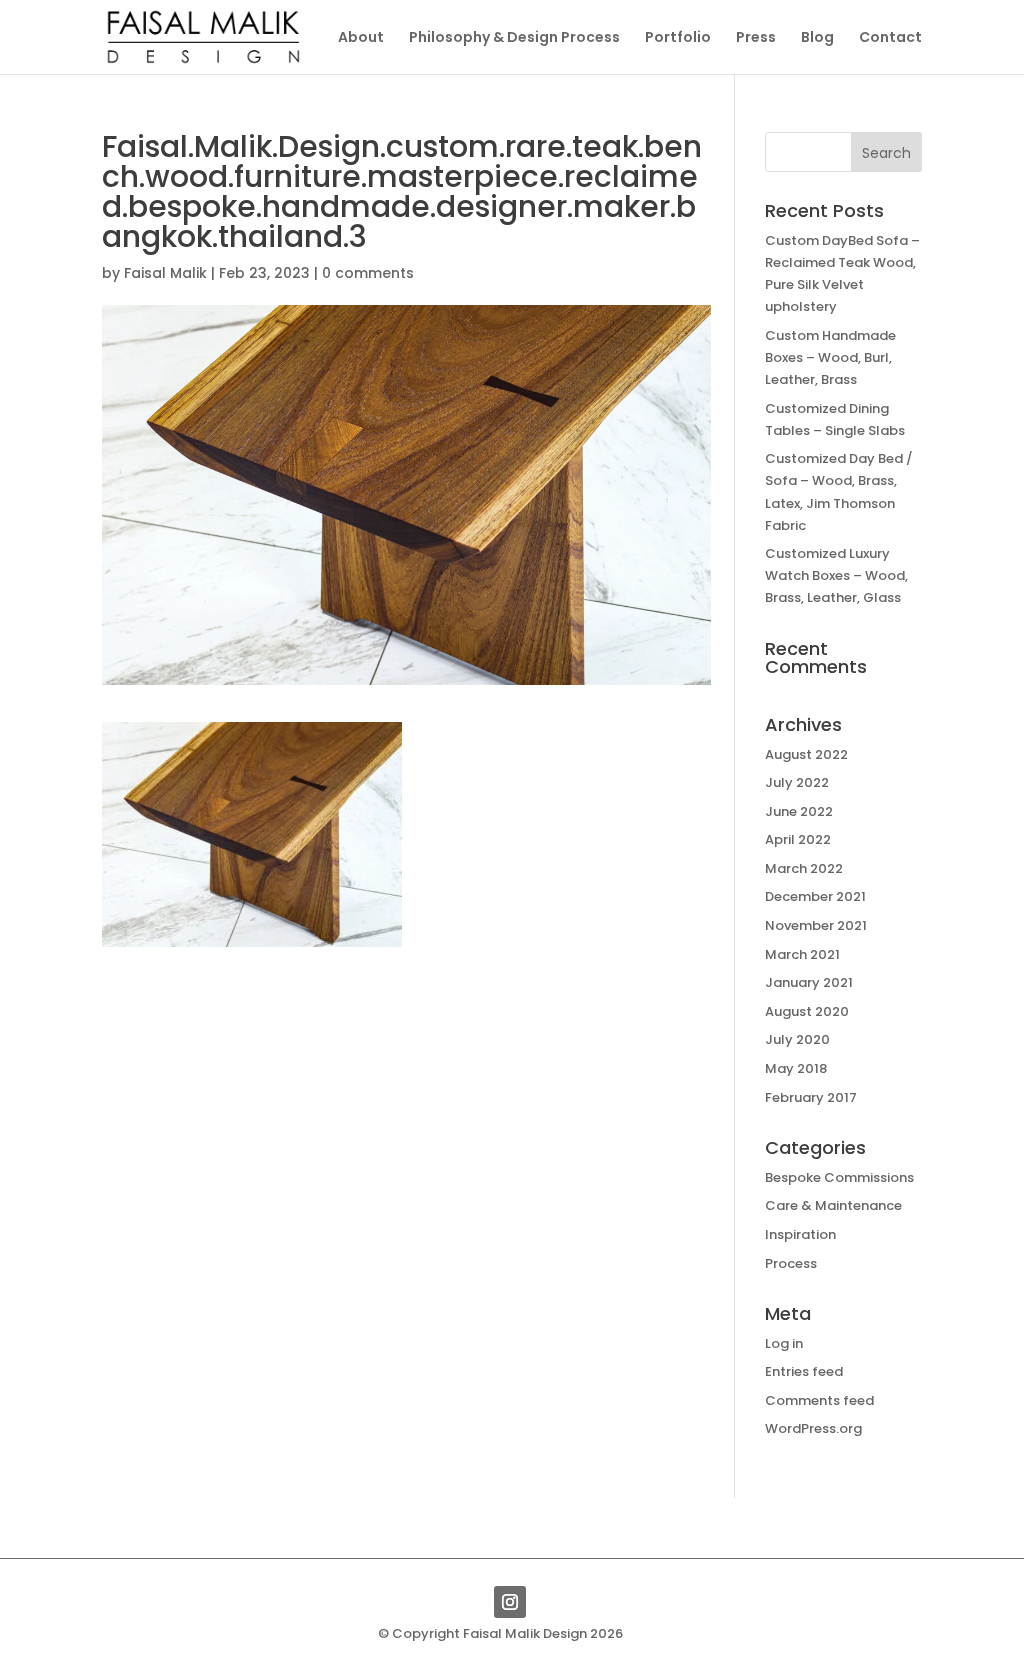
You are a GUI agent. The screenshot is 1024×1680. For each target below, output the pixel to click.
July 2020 (797, 1039)
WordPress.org (813, 1428)
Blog (817, 38)
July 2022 (797, 782)
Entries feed (804, 1371)
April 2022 (798, 839)
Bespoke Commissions (839, 1177)
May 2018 (796, 1068)
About (361, 38)
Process (791, 1263)
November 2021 (816, 925)
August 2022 (806, 754)
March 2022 (804, 868)
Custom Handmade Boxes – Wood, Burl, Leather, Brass (830, 357)
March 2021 (802, 954)
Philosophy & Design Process (514, 38)
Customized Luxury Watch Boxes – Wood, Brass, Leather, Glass (836, 575)
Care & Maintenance (833, 1205)
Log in (784, 1343)
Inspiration (800, 1234)
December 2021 (815, 896)
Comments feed (819, 1400)
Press (756, 38)
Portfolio (678, 38)
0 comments (368, 273)
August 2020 (807, 1011)
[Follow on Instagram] (510, 1602)
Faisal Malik (165, 273)
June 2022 (799, 811)
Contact (890, 38)
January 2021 (809, 982)
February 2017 (811, 1097)
